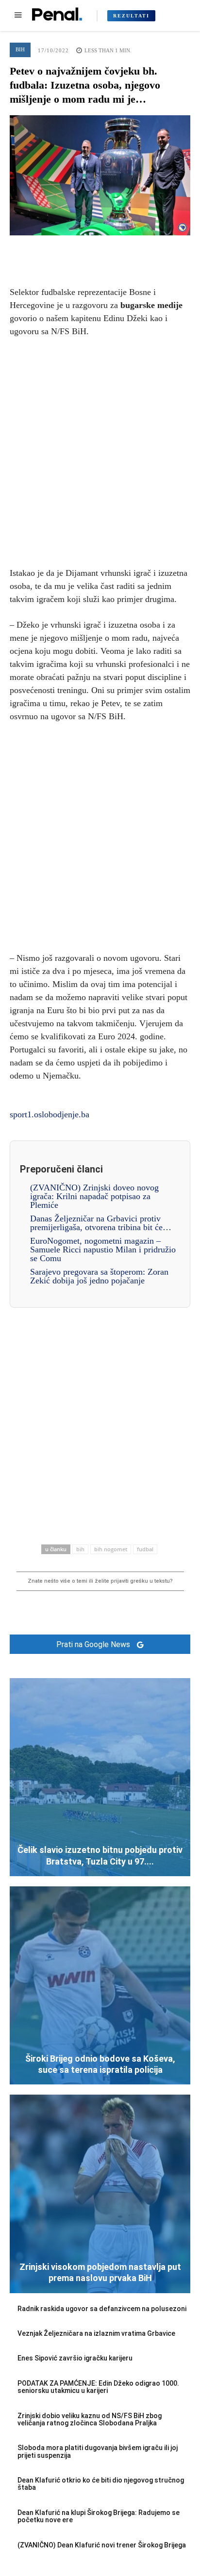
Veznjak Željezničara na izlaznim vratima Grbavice (96, 2333)
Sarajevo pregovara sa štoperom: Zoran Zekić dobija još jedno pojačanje (99, 1276)
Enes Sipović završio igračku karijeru (75, 2358)
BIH (20, 49)
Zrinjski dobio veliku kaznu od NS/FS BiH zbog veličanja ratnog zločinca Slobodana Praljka (90, 2419)
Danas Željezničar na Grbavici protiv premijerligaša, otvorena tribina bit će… (101, 1223)
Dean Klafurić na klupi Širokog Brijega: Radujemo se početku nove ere (99, 2516)
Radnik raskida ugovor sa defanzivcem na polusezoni (102, 2309)
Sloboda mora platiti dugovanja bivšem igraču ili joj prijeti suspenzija (98, 2451)
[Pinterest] (100, 250)
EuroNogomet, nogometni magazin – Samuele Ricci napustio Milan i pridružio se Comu (103, 1249)
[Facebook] (55, 250)
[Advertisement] (100, 450)
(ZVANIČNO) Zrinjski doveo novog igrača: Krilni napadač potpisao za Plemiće (94, 1196)
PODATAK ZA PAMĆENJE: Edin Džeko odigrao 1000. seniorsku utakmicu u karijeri (98, 2387)
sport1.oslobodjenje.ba (50, 1114)
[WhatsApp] (122, 250)
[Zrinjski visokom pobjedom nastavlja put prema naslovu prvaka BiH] (100, 2194)
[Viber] (145, 250)
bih (80, 1549)
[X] (78, 250)
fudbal (145, 1549)
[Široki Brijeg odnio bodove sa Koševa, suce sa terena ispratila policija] (100, 1985)
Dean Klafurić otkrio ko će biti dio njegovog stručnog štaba (101, 2484)
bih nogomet (111, 1549)
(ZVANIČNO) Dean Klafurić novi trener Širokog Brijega (102, 2545)
